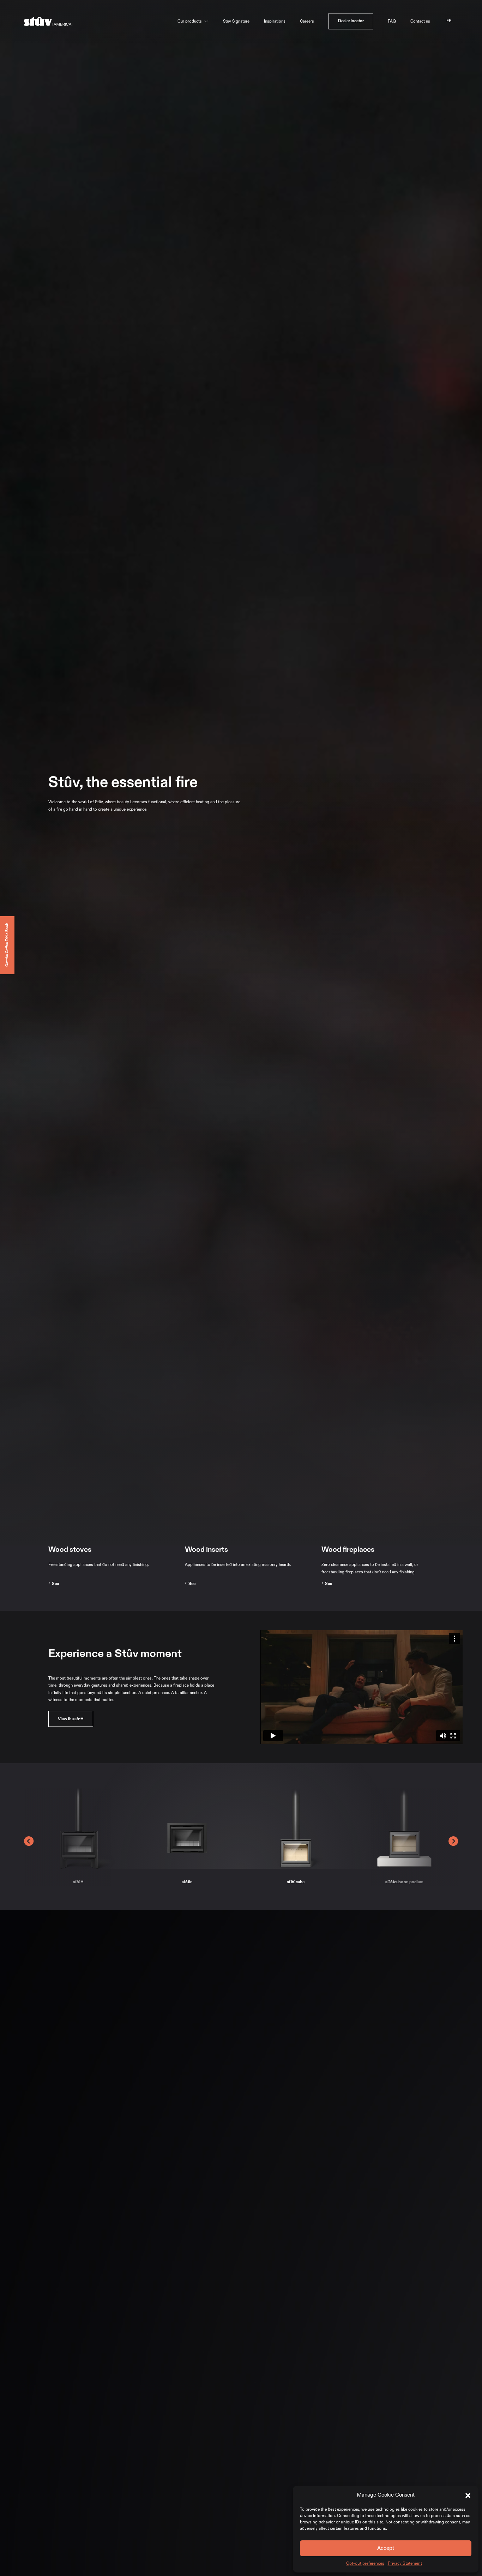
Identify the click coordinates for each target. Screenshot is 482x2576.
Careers (307, 21)
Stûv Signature (236, 21)
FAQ (392, 21)
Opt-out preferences (365, 2563)
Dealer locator (351, 21)
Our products (190, 21)
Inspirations (275, 21)
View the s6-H (71, 1719)
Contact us (420, 21)
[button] (468, 2495)
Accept (386, 2548)
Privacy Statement (405, 2563)
